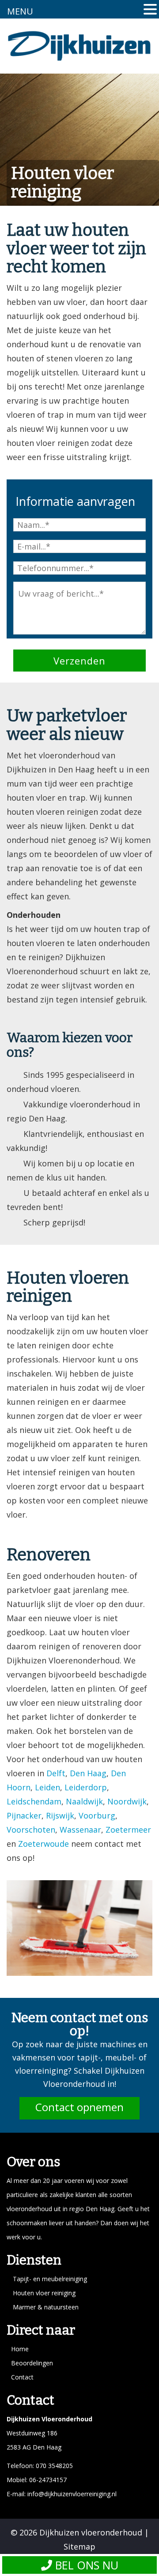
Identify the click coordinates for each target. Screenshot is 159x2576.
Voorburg (97, 1815)
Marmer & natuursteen (46, 2307)
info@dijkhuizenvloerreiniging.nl (72, 2494)
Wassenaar (80, 1830)
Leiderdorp (86, 1787)
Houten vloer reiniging (44, 2293)
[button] (150, 10)
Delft (56, 1773)
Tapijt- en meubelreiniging (50, 2279)
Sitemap (79, 2546)
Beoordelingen (32, 2363)
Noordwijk (127, 1801)
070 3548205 (54, 2466)
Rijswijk (60, 1815)
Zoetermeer (128, 1830)
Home (20, 2349)
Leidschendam (34, 1801)
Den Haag (88, 1773)
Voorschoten (31, 1830)
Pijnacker (24, 1815)
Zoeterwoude (44, 1844)
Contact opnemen (79, 2107)
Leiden (47, 1787)
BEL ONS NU (85, 2565)
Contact (22, 2377)
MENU (20, 11)
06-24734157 (47, 2480)
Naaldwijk (84, 1801)
